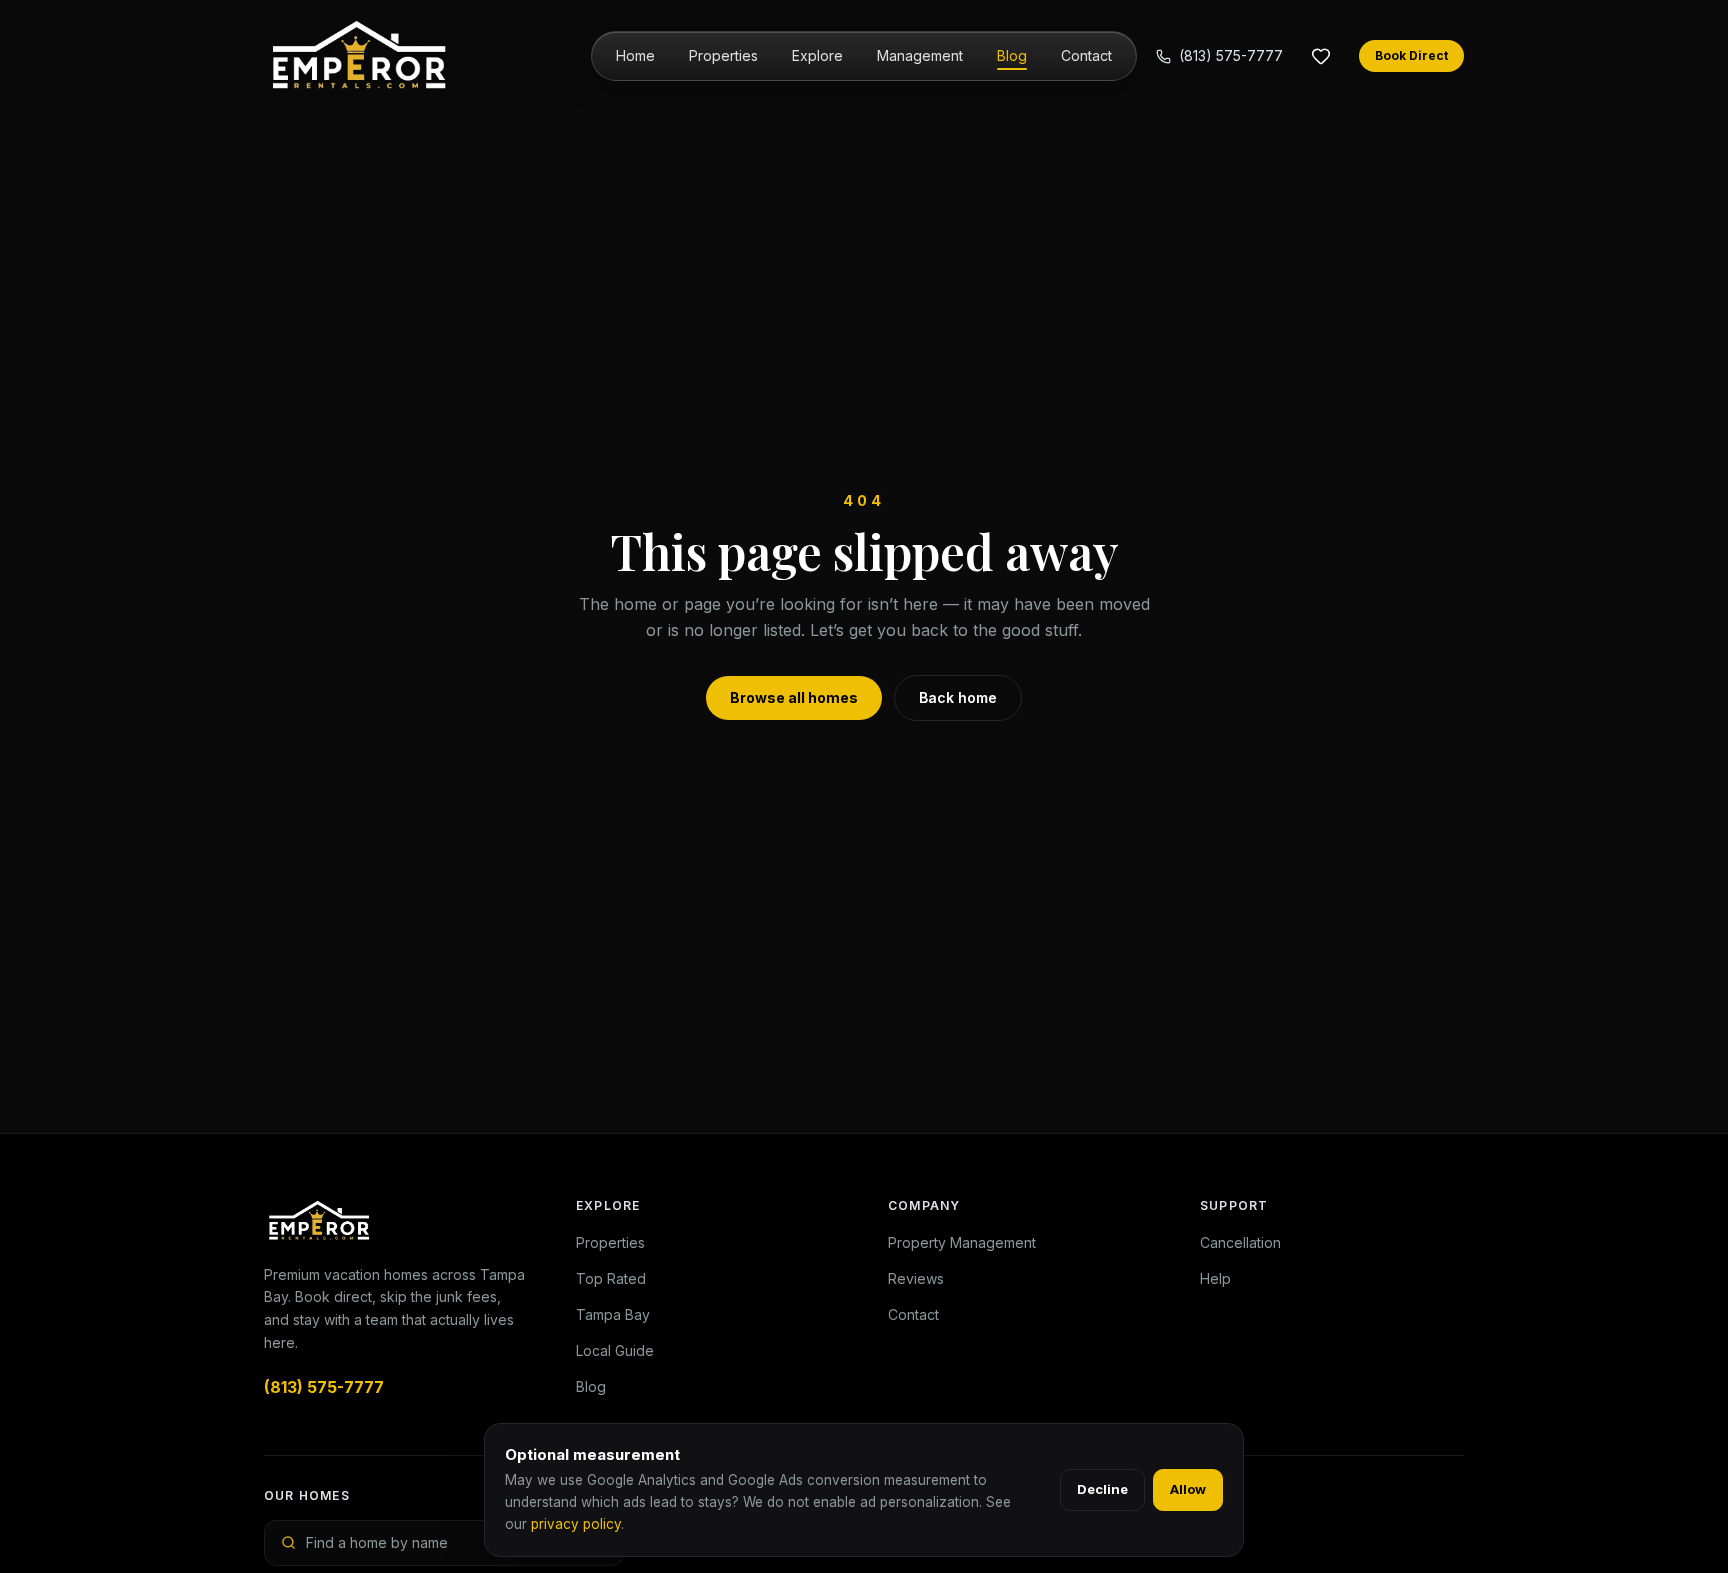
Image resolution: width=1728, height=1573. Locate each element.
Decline (1102, 1489)
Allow (1188, 1489)
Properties (723, 55)
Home (635, 55)
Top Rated (611, 1278)
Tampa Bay (613, 1314)
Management (920, 55)
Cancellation (1240, 1242)
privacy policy (576, 1524)
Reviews (916, 1278)
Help (1215, 1278)
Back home (958, 697)
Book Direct (1411, 55)
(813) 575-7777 (1231, 55)
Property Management (962, 1242)
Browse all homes (794, 697)
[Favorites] (1321, 56)
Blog (1012, 55)
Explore (817, 55)
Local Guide (615, 1350)
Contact (1086, 55)
